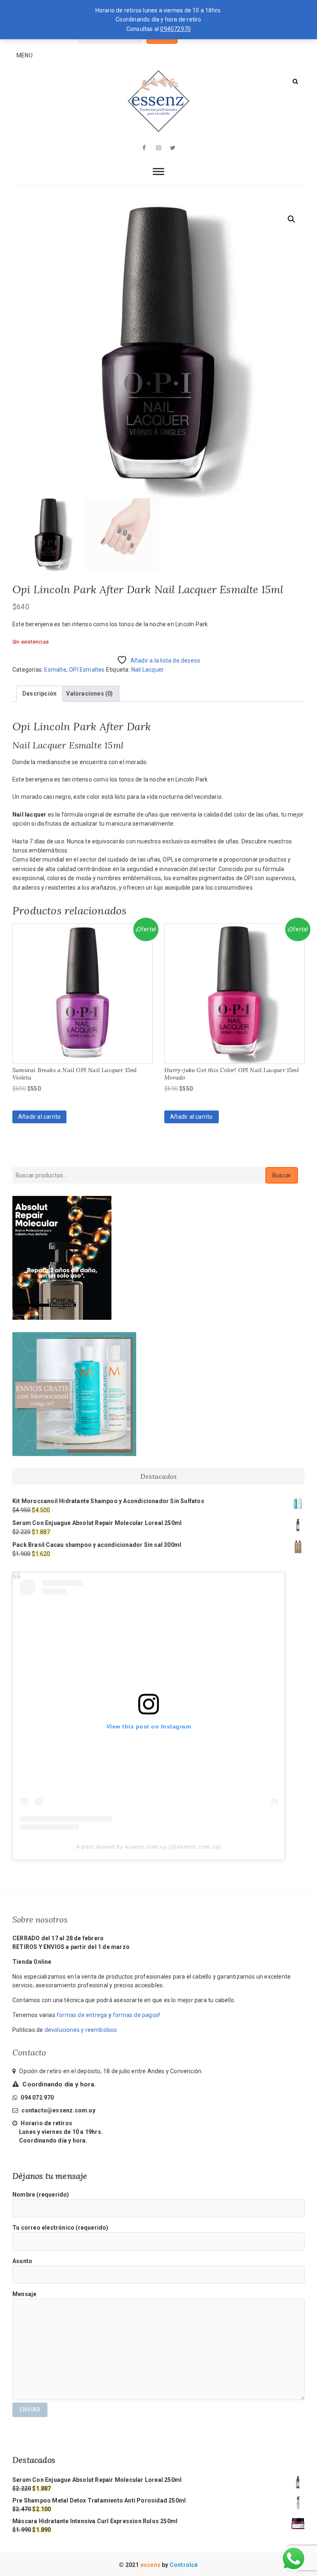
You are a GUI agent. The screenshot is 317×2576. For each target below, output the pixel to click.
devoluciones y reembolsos (81, 2030)
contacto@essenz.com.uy (58, 2110)
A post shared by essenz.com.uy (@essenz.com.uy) (149, 1847)
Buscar (282, 1175)
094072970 (175, 29)
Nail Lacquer (148, 670)
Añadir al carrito (39, 1117)
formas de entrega (82, 2015)
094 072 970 (37, 2098)
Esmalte (55, 670)
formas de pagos (136, 2015)
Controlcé (184, 2565)
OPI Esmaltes (87, 670)
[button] (291, 219)
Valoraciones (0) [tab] (89, 694)
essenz (151, 2565)
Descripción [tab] (39, 694)
